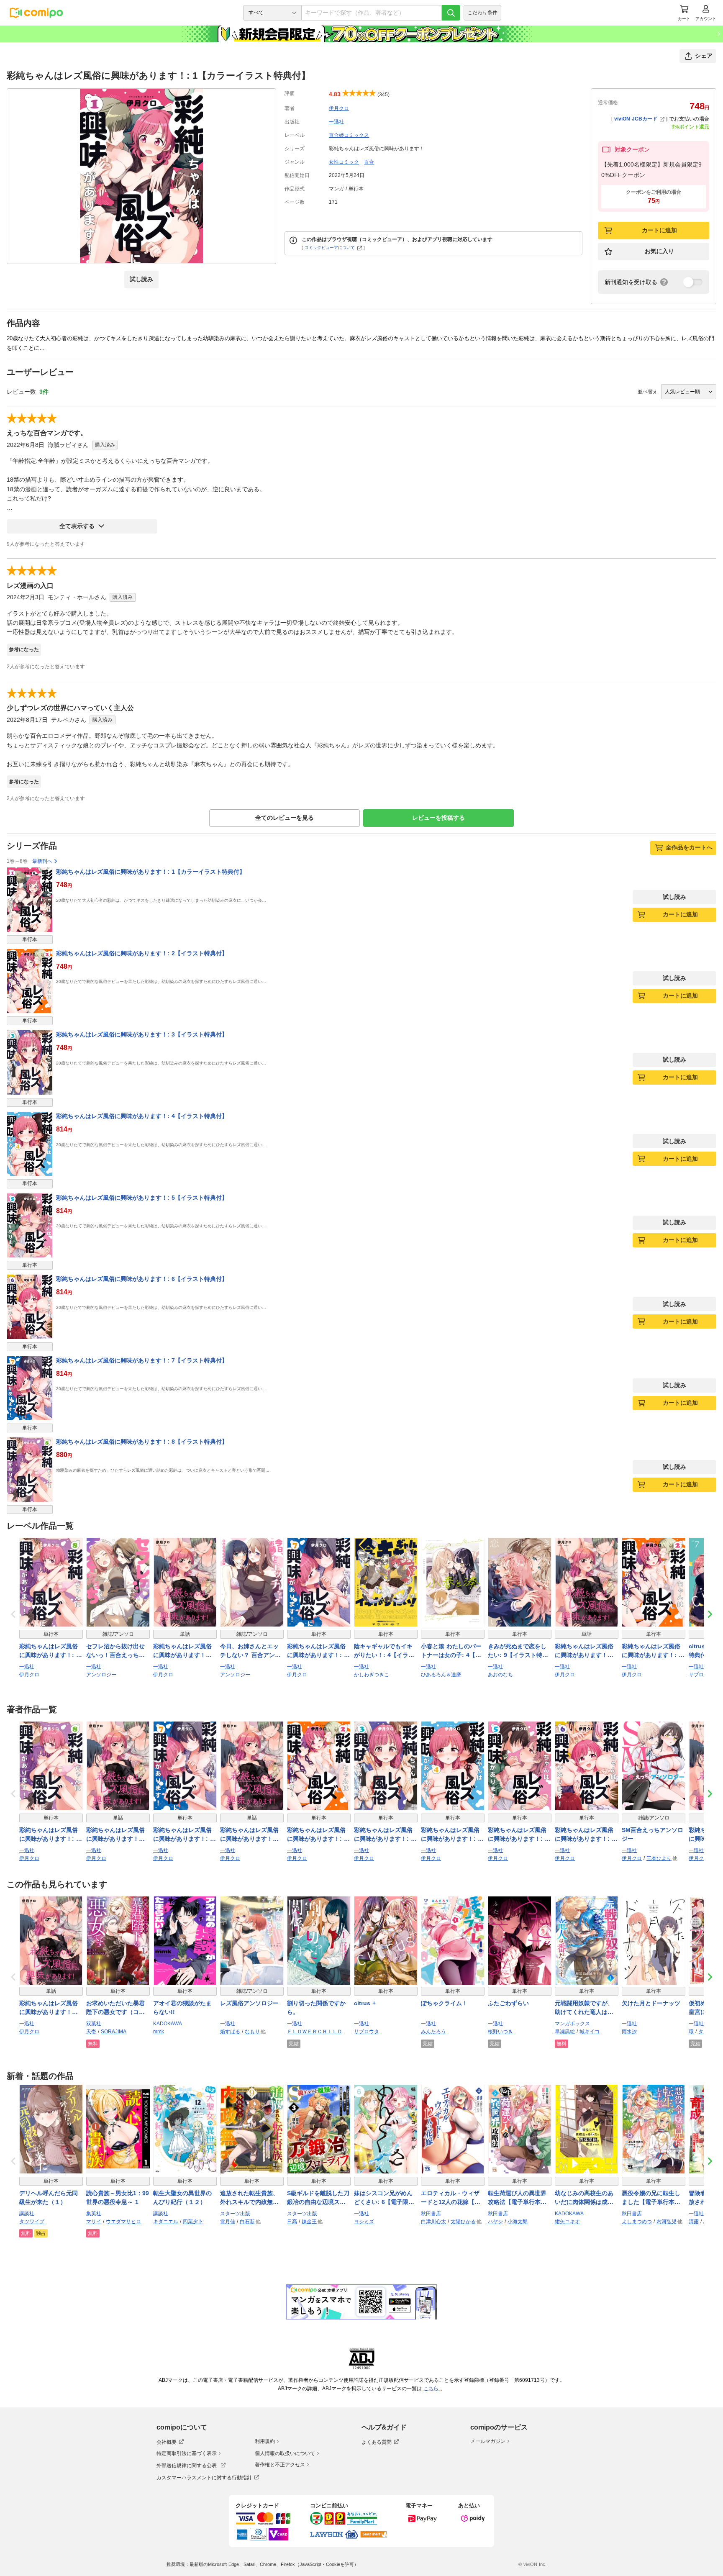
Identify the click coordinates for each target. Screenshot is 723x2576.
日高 (292, 2222)
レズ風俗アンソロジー (249, 2003)
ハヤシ (495, 2222)
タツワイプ (32, 2222)
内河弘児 (667, 2222)
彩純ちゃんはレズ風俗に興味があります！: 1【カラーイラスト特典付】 (151, 872)
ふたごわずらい (508, 2003)
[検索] (451, 13)
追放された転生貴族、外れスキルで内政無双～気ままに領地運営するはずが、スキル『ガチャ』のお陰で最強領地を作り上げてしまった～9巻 (249, 2198)
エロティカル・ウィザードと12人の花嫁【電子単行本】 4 (451, 2198)
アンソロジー (101, 1675)
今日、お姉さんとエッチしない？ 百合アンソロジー (250, 1651)
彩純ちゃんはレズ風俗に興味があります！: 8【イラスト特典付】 (142, 1442)
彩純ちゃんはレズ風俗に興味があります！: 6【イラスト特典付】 (142, 1279)
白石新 (247, 2222)
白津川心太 (433, 2222)
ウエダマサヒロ (123, 2222)
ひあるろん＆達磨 (441, 1675)
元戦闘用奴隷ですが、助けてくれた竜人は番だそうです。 (584, 2008)
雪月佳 (228, 2222)
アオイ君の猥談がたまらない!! (182, 2008)
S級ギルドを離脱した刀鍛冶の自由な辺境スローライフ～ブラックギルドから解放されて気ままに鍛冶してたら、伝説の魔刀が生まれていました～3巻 (318, 2198)
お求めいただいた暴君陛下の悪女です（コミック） (115, 2008)
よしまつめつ (637, 2222)
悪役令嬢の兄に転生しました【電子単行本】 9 (654, 2198)
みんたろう (433, 2032)
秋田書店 (431, 2214)
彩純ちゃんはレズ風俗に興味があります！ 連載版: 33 (584, 1651)
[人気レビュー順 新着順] (689, 392)
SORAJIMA (114, 2032)
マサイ (94, 2222)
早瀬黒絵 (565, 2032)
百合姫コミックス (349, 135)
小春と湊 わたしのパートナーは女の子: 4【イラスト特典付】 (451, 1651)
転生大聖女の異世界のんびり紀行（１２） (182, 2198)
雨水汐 (629, 2032)
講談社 (27, 2214)
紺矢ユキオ (567, 2222)
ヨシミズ (364, 2222)
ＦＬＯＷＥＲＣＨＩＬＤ (315, 2032)
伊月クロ (339, 108)
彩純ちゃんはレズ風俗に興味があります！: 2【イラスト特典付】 (142, 953)
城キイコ (590, 2032)
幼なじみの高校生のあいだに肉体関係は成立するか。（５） (584, 2198)
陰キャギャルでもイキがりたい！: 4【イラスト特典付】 (384, 1651)
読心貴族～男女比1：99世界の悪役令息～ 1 (118, 2198)
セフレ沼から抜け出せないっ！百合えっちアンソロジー (115, 1651)
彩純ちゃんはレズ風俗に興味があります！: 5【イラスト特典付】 (142, 1198)
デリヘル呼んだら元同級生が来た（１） (49, 2198)
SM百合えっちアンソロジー (652, 1834)
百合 (369, 162)
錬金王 (309, 2222)
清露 (694, 2222)
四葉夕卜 (193, 2222)
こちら (432, 2389)
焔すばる (230, 2032)
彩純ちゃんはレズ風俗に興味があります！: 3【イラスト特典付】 (142, 1034)
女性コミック (344, 162)
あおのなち (500, 1675)
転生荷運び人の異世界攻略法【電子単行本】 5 (520, 2198)
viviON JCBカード (636, 119)
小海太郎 (518, 2222)
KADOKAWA (168, 2024)
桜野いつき (500, 2032)
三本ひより (659, 1858)
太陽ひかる (463, 2222)
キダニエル (166, 2222)
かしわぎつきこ (372, 1675)
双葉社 (94, 2024)
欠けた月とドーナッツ (651, 2003)
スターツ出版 (235, 2214)
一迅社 (336, 122)
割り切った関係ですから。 (316, 2008)
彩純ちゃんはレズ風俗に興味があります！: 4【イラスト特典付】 (142, 1116)
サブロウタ (701, 1675)
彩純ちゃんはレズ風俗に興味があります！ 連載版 (49, 2008)
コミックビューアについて (330, 248)
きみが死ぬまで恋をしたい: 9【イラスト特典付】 (518, 1651)
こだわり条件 (482, 13)
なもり (252, 2032)
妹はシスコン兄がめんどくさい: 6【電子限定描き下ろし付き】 (384, 2198)
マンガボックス (572, 2024)
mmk (159, 2032)
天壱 (91, 2032)
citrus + (365, 2003)
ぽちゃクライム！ (444, 2003)
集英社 (94, 2214)
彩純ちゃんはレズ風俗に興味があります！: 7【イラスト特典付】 (142, 1360)
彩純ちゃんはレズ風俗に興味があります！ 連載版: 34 (182, 1651)
